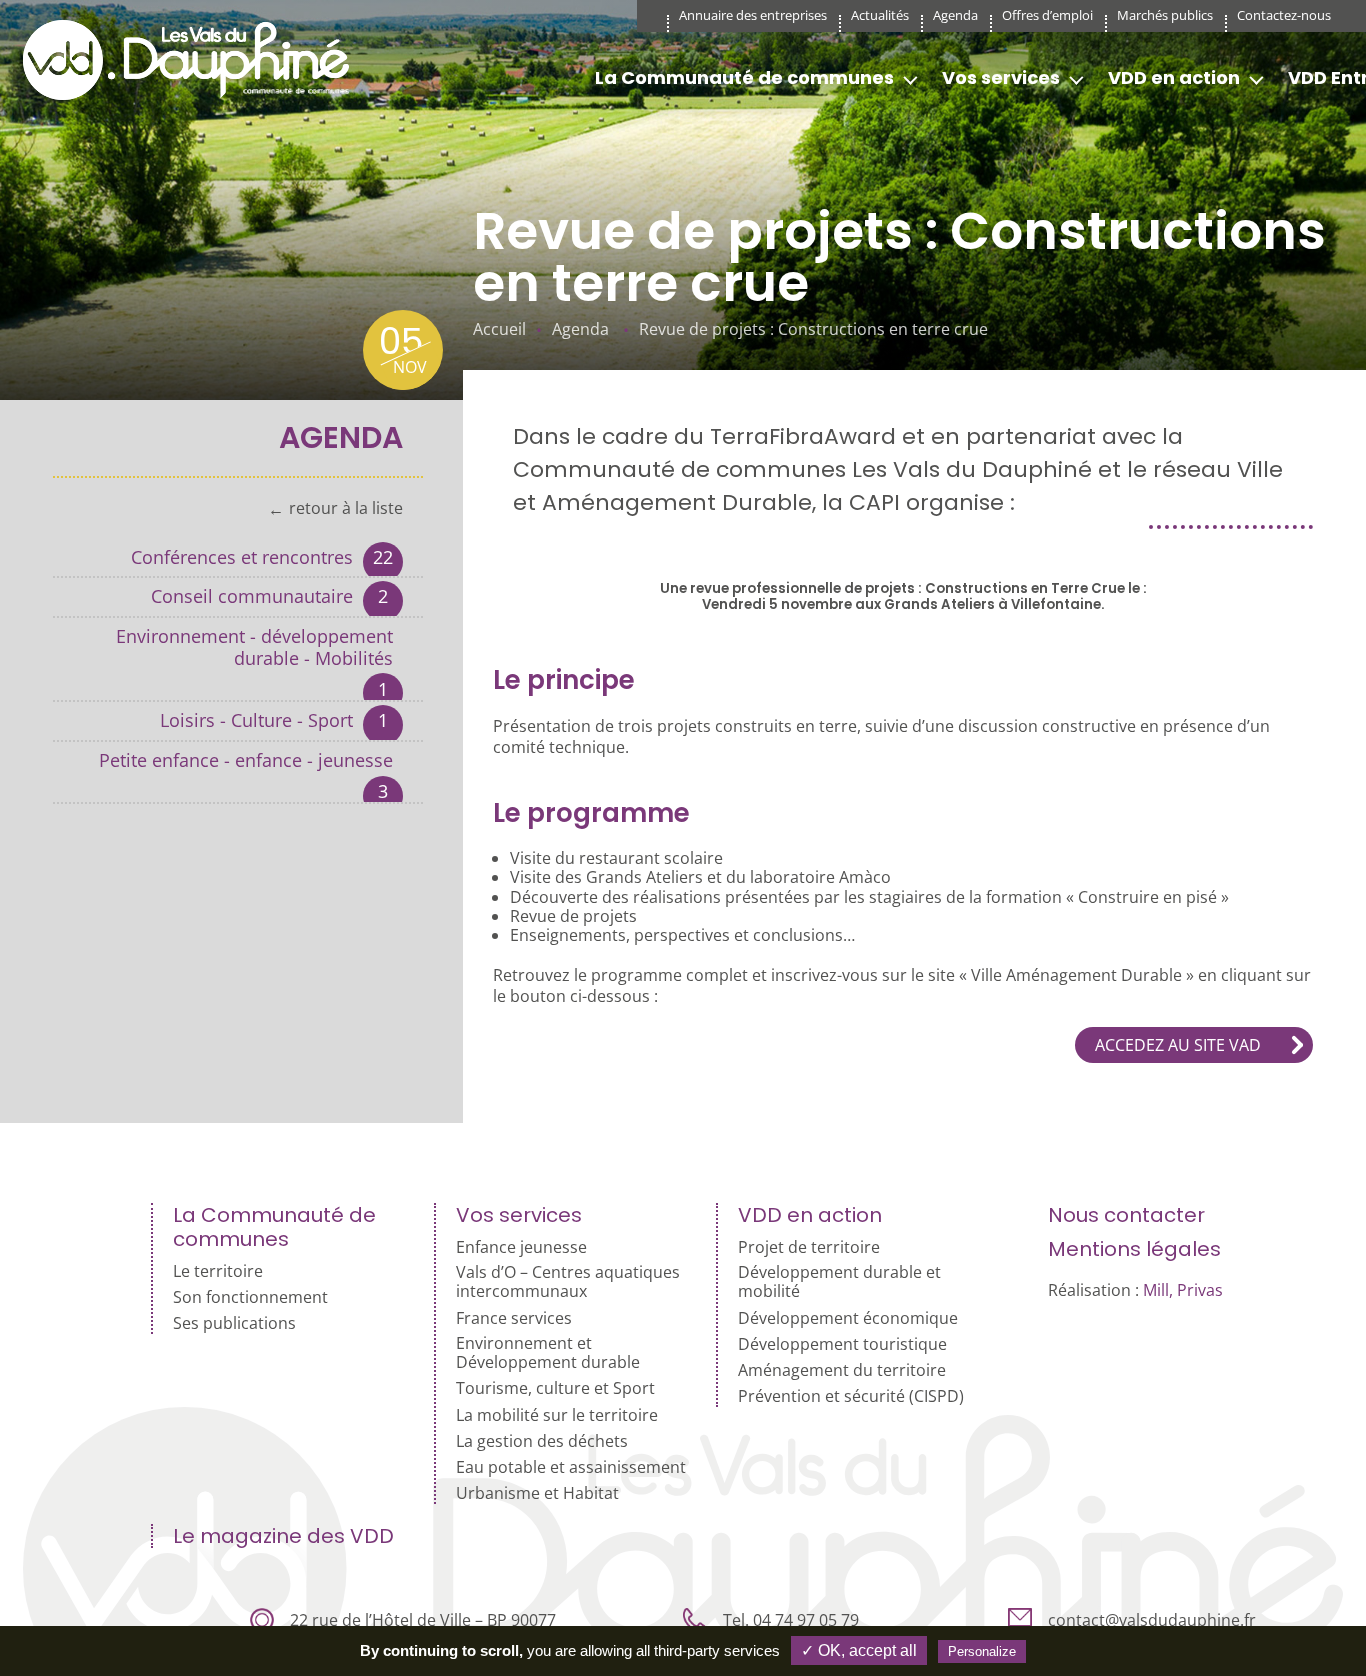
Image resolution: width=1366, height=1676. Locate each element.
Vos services (1001, 77)
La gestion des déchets (542, 1441)
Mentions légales (1134, 1249)
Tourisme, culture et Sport (555, 1388)
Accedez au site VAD (1178, 1045)
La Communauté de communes (744, 77)
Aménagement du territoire (842, 1370)
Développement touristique (842, 1344)
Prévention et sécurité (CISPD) (851, 1396)
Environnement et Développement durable (548, 1353)
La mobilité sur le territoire (557, 1415)
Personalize (982, 1651)
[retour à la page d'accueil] (193, 60)
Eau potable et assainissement (571, 1467)
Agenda (955, 15)
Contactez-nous (1284, 15)
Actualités (880, 15)
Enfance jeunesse (521, 1247)
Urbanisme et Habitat (537, 1493)
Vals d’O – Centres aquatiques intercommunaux (568, 1282)
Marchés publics (1165, 15)
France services (514, 1318)
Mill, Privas (1183, 1290)
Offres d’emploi (1047, 15)
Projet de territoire (809, 1247)
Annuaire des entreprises (753, 15)
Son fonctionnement (250, 1297)
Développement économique (848, 1318)
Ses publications (234, 1323)
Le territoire (218, 1271)
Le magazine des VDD (283, 1536)
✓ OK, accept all (859, 1650)
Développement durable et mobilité (839, 1282)
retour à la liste (346, 509)
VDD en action (1174, 77)
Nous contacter (1126, 1215)
